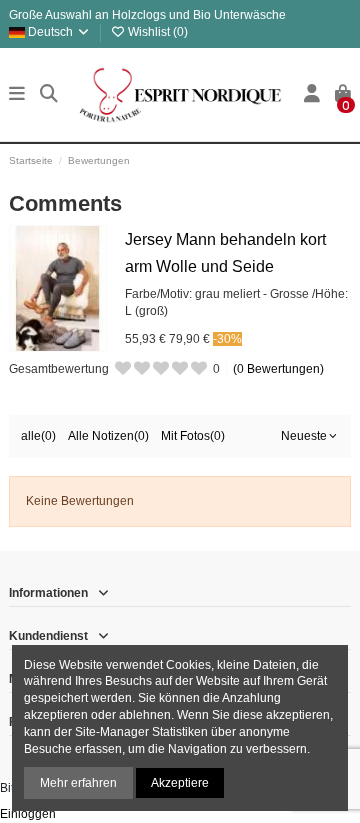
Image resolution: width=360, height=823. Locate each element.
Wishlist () (156, 32)
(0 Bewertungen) (278, 369)
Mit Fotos (193, 436)
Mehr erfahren (78, 783)
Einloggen (28, 814)
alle (38, 436)
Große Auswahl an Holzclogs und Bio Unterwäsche (147, 15)
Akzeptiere (180, 783)
